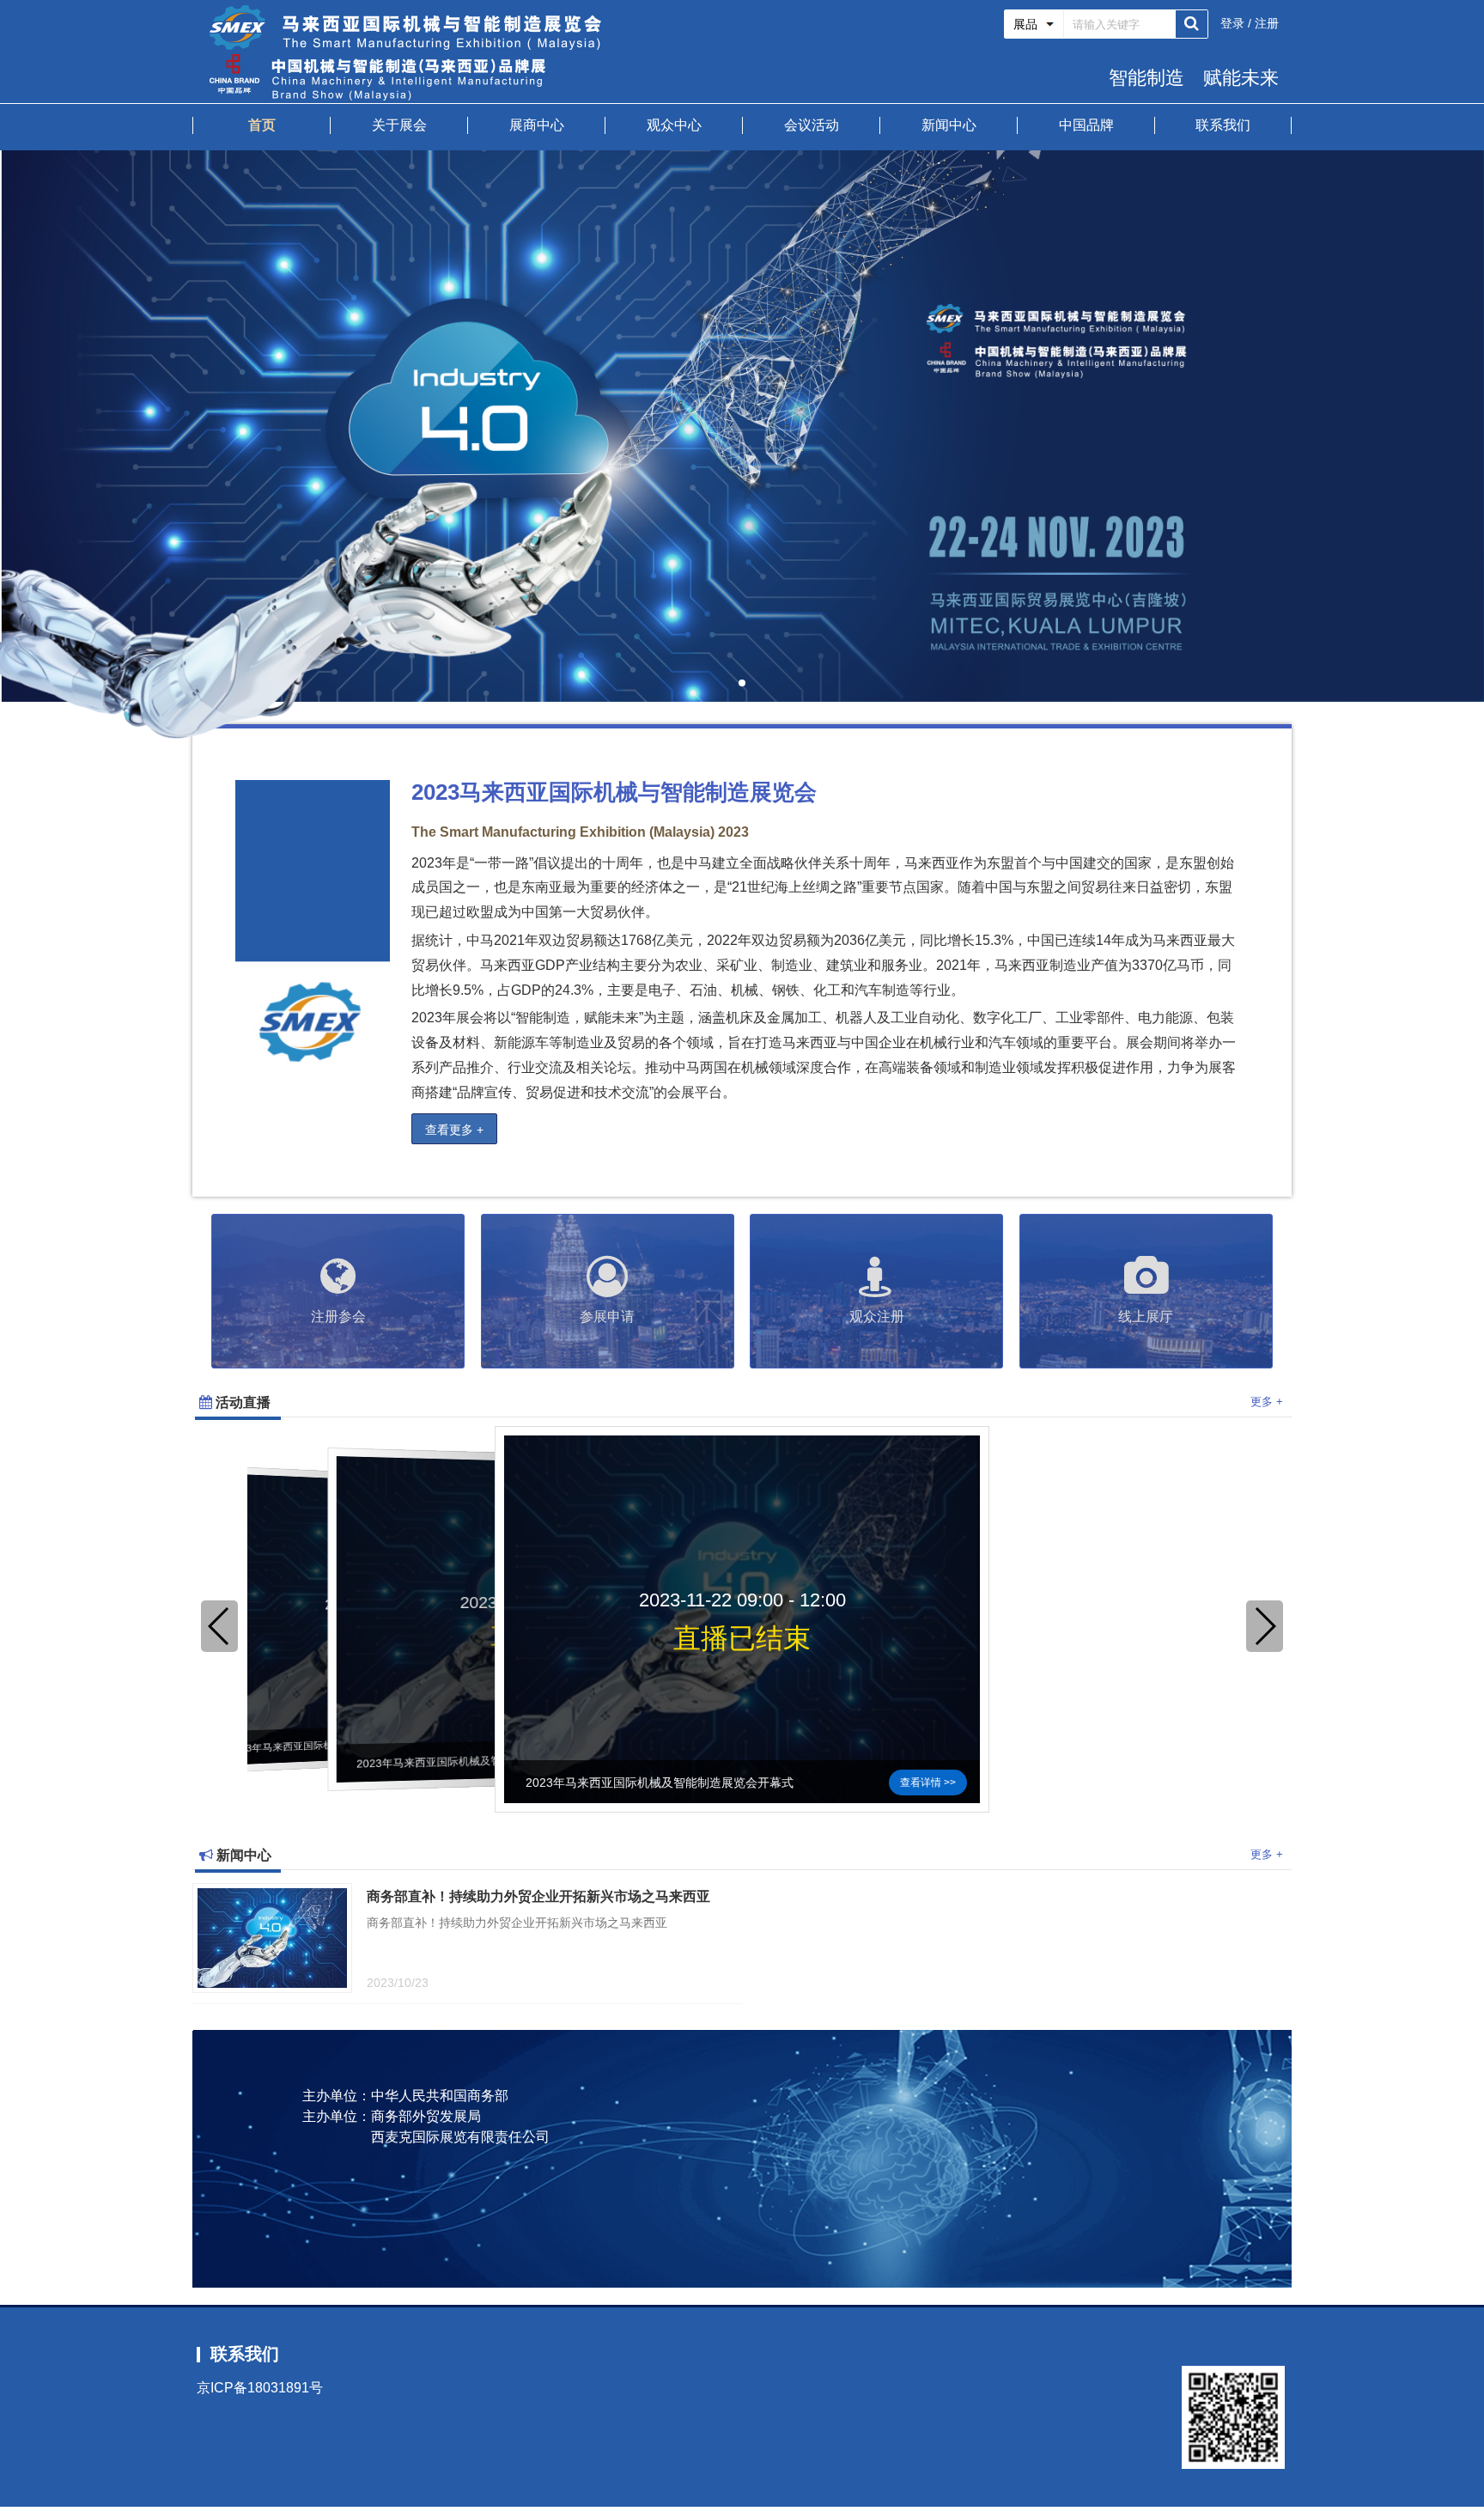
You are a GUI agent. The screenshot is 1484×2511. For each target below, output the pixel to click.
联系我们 (1223, 125)
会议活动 (812, 125)
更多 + (1267, 1402)
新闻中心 (949, 125)
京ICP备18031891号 (260, 2388)
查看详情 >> (928, 1783)
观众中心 (674, 125)
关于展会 (399, 125)
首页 (262, 125)
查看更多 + (454, 1130)
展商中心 (537, 125)
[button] (742, 683)
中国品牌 (1086, 125)
